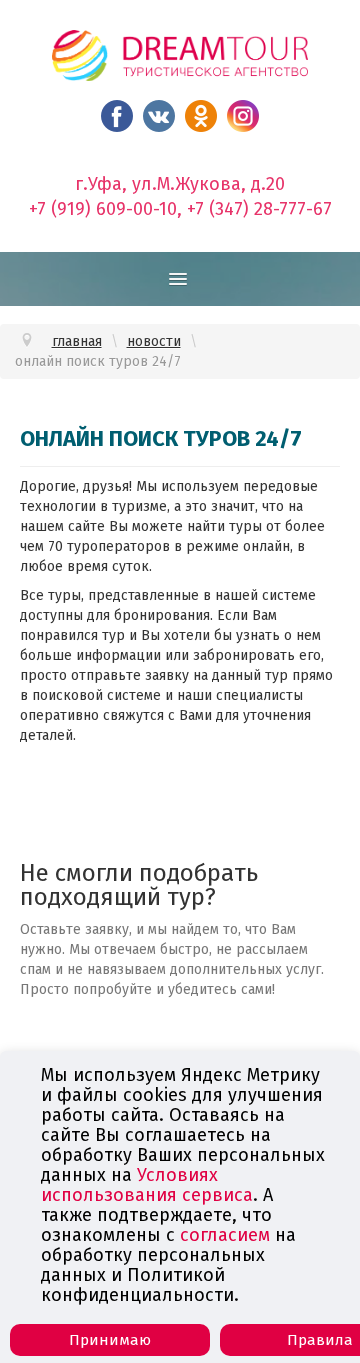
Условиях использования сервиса (147, 1185)
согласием (225, 1235)
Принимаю (110, 1340)
